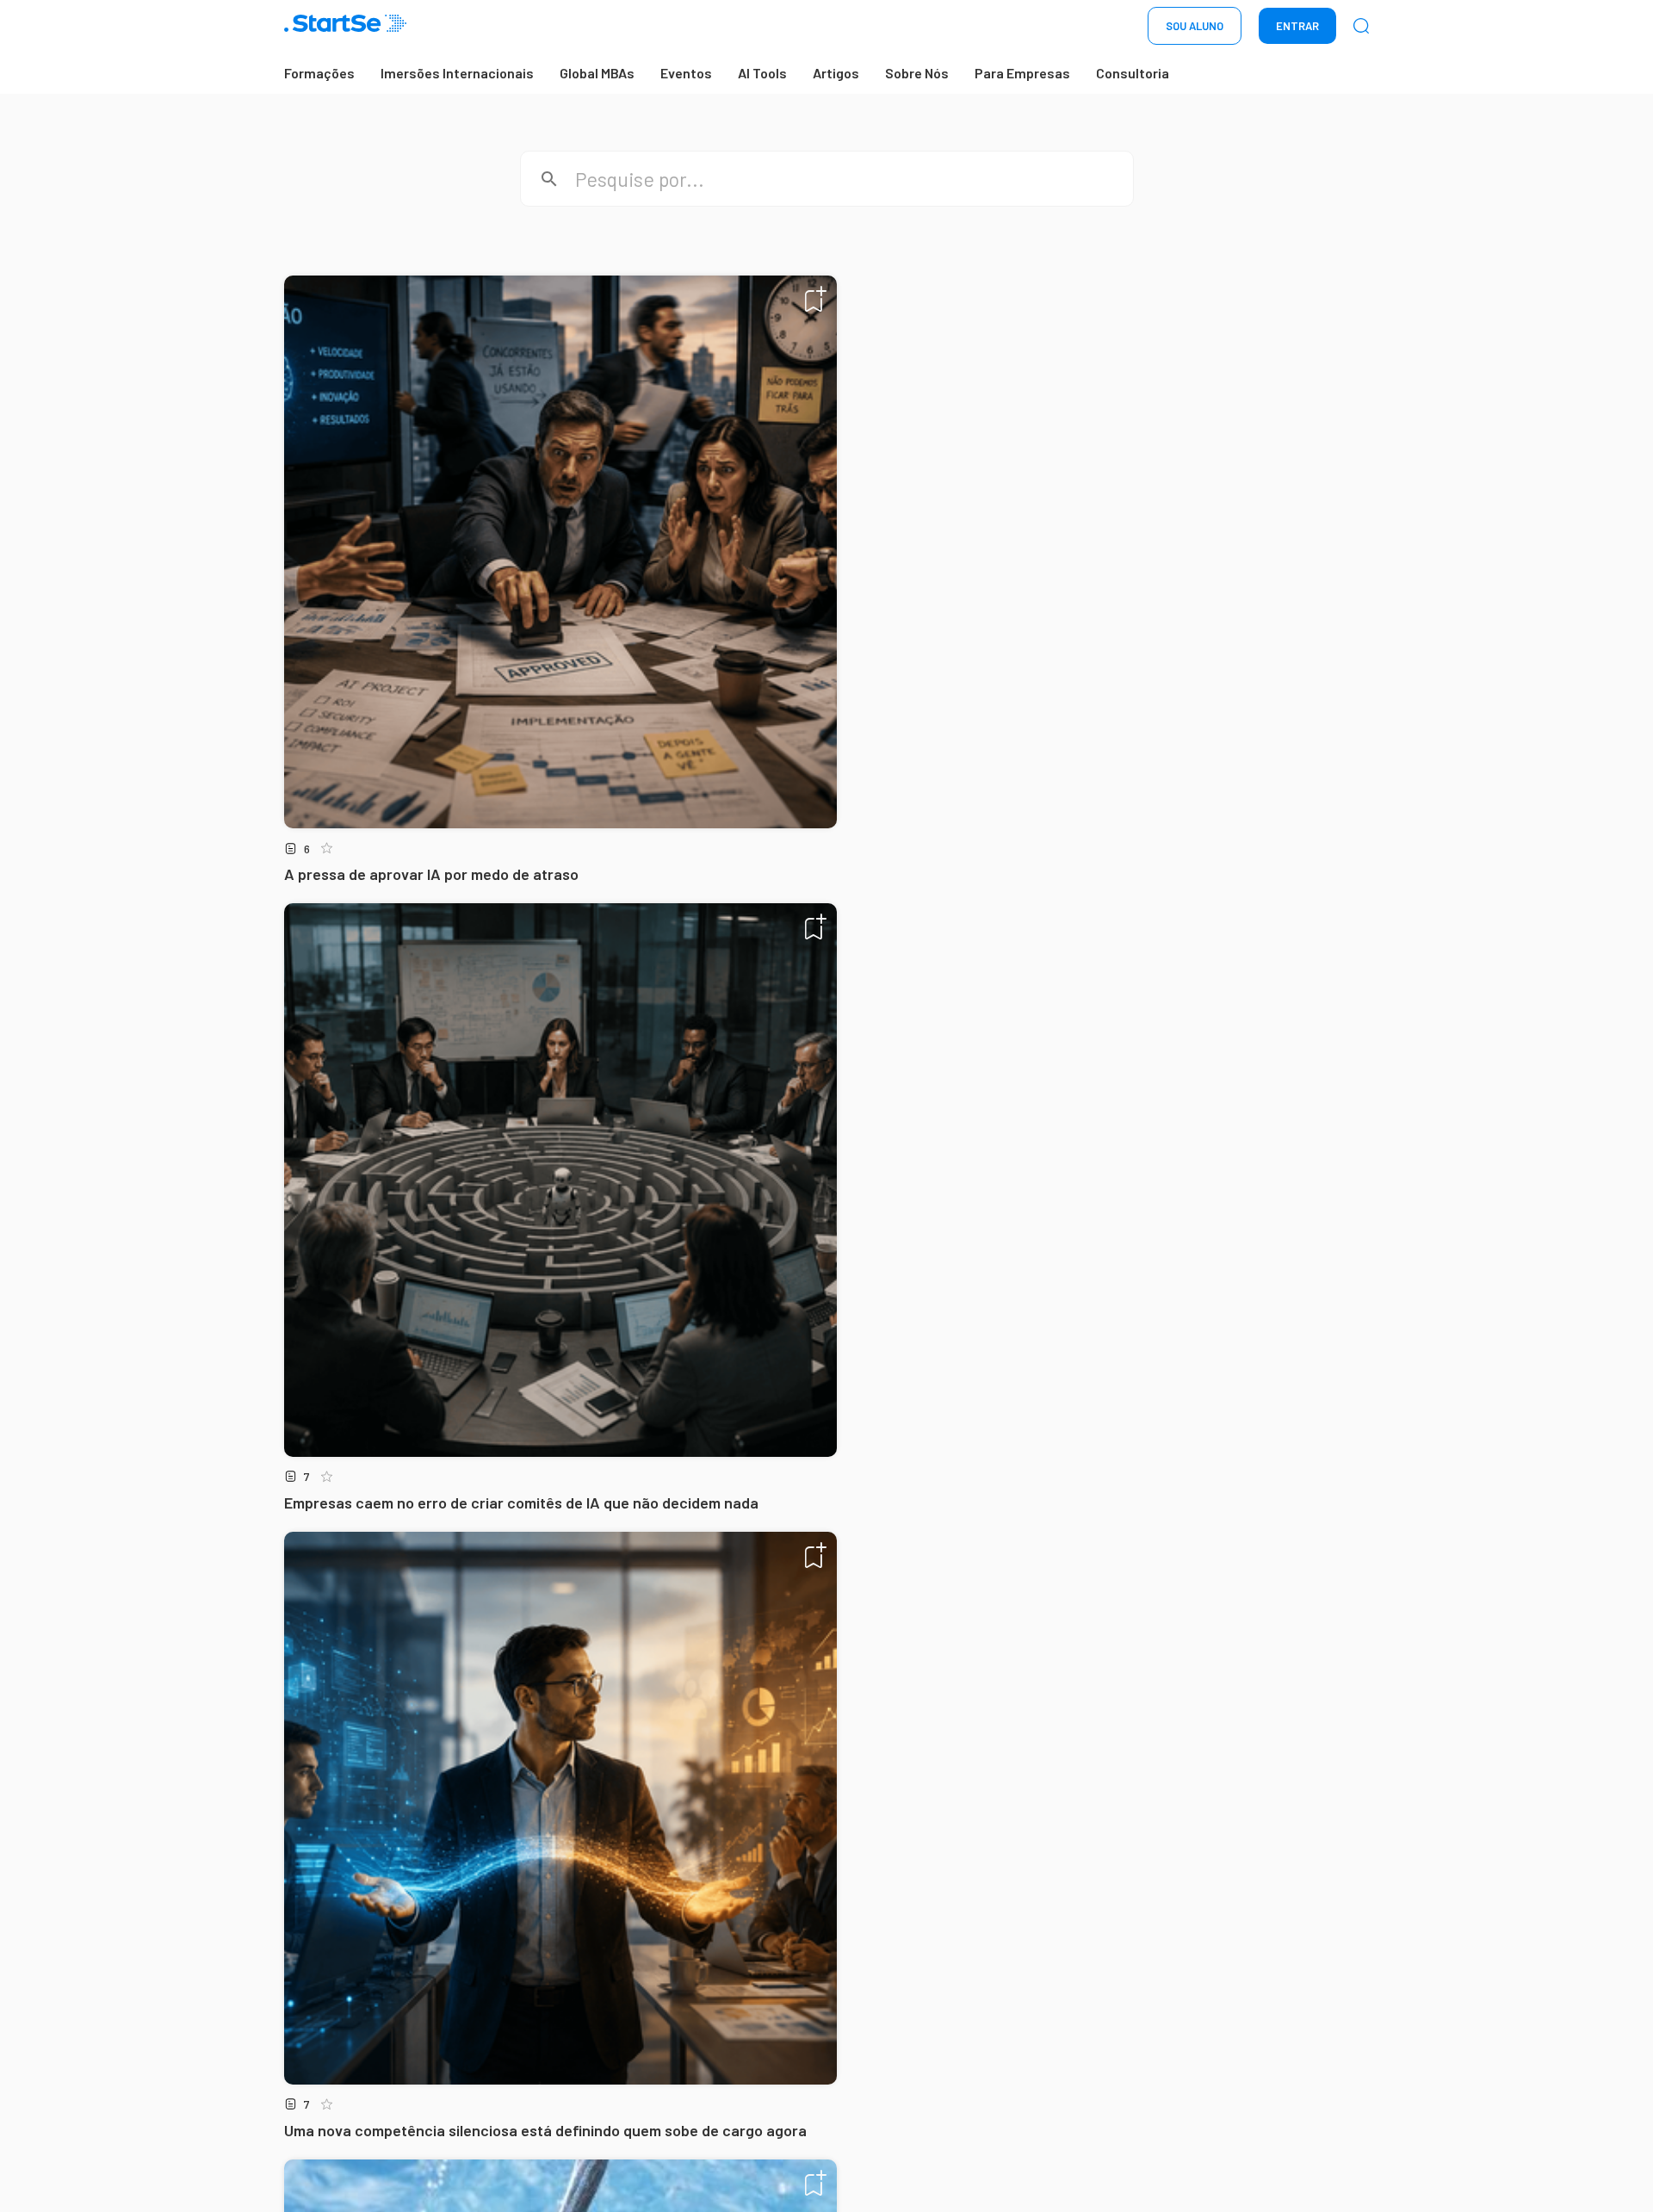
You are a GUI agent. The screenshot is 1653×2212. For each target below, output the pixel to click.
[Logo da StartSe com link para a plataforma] (345, 26)
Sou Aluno (1195, 26)
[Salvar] (816, 299)
